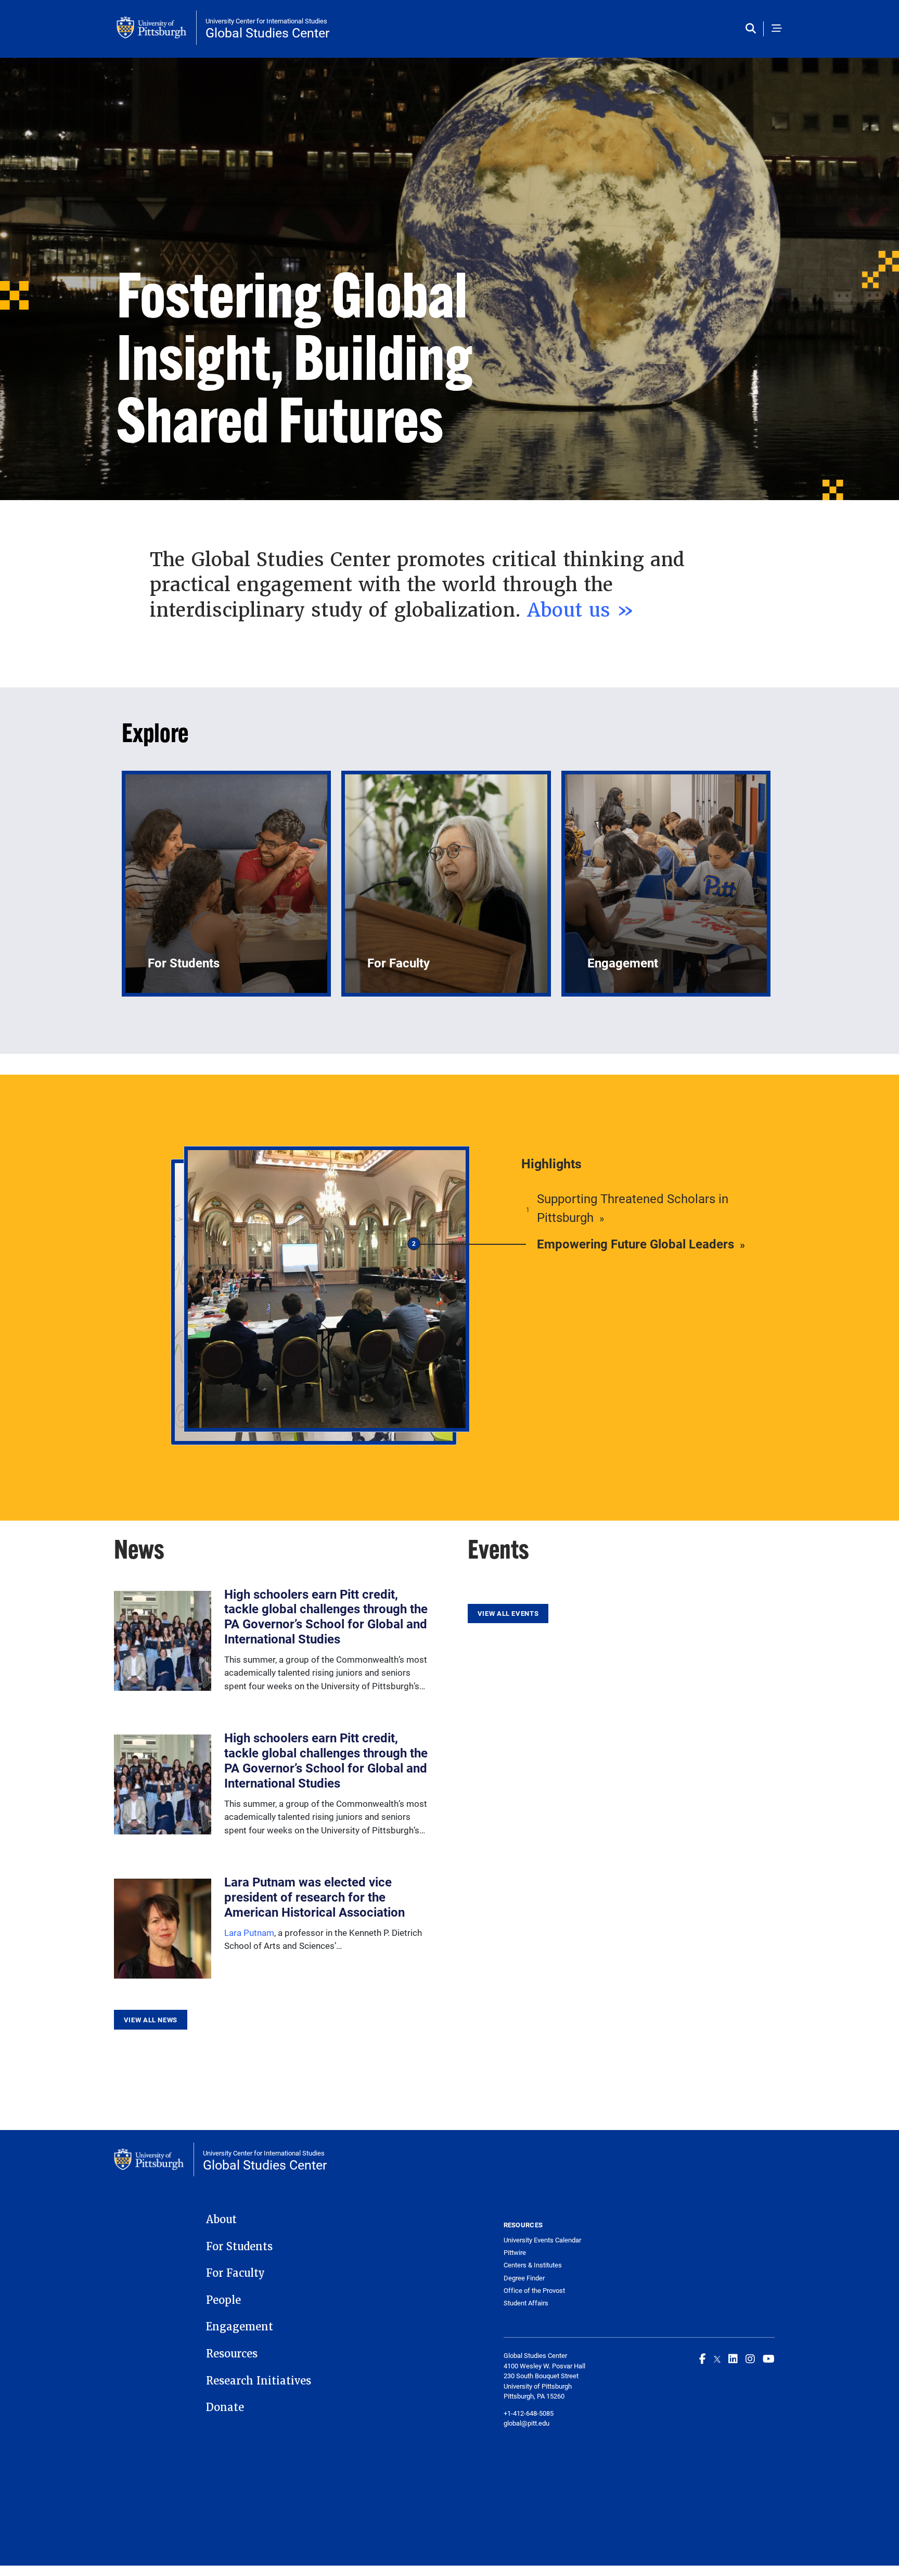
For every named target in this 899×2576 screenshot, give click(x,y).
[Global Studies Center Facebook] (703, 2358)
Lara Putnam (249, 1933)
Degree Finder (524, 2278)
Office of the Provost (534, 2291)
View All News (151, 2020)
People (223, 2300)
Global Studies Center (267, 33)
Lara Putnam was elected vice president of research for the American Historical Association (314, 1897)
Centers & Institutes (533, 2265)
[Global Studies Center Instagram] (750, 2358)
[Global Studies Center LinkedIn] (733, 2358)
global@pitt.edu (526, 2423)
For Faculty (235, 2273)
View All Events (508, 1613)
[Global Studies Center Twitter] (717, 2358)
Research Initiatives (259, 2381)
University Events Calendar (542, 2240)
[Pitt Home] (157, 28)
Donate (225, 2407)
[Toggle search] (753, 29)
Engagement (240, 2327)
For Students (239, 2247)
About (221, 2220)
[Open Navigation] (777, 29)
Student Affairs (526, 2303)
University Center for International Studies (266, 21)
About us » (581, 610)
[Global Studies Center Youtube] (769, 2358)
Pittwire (515, 2253)
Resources (232, 2354)
